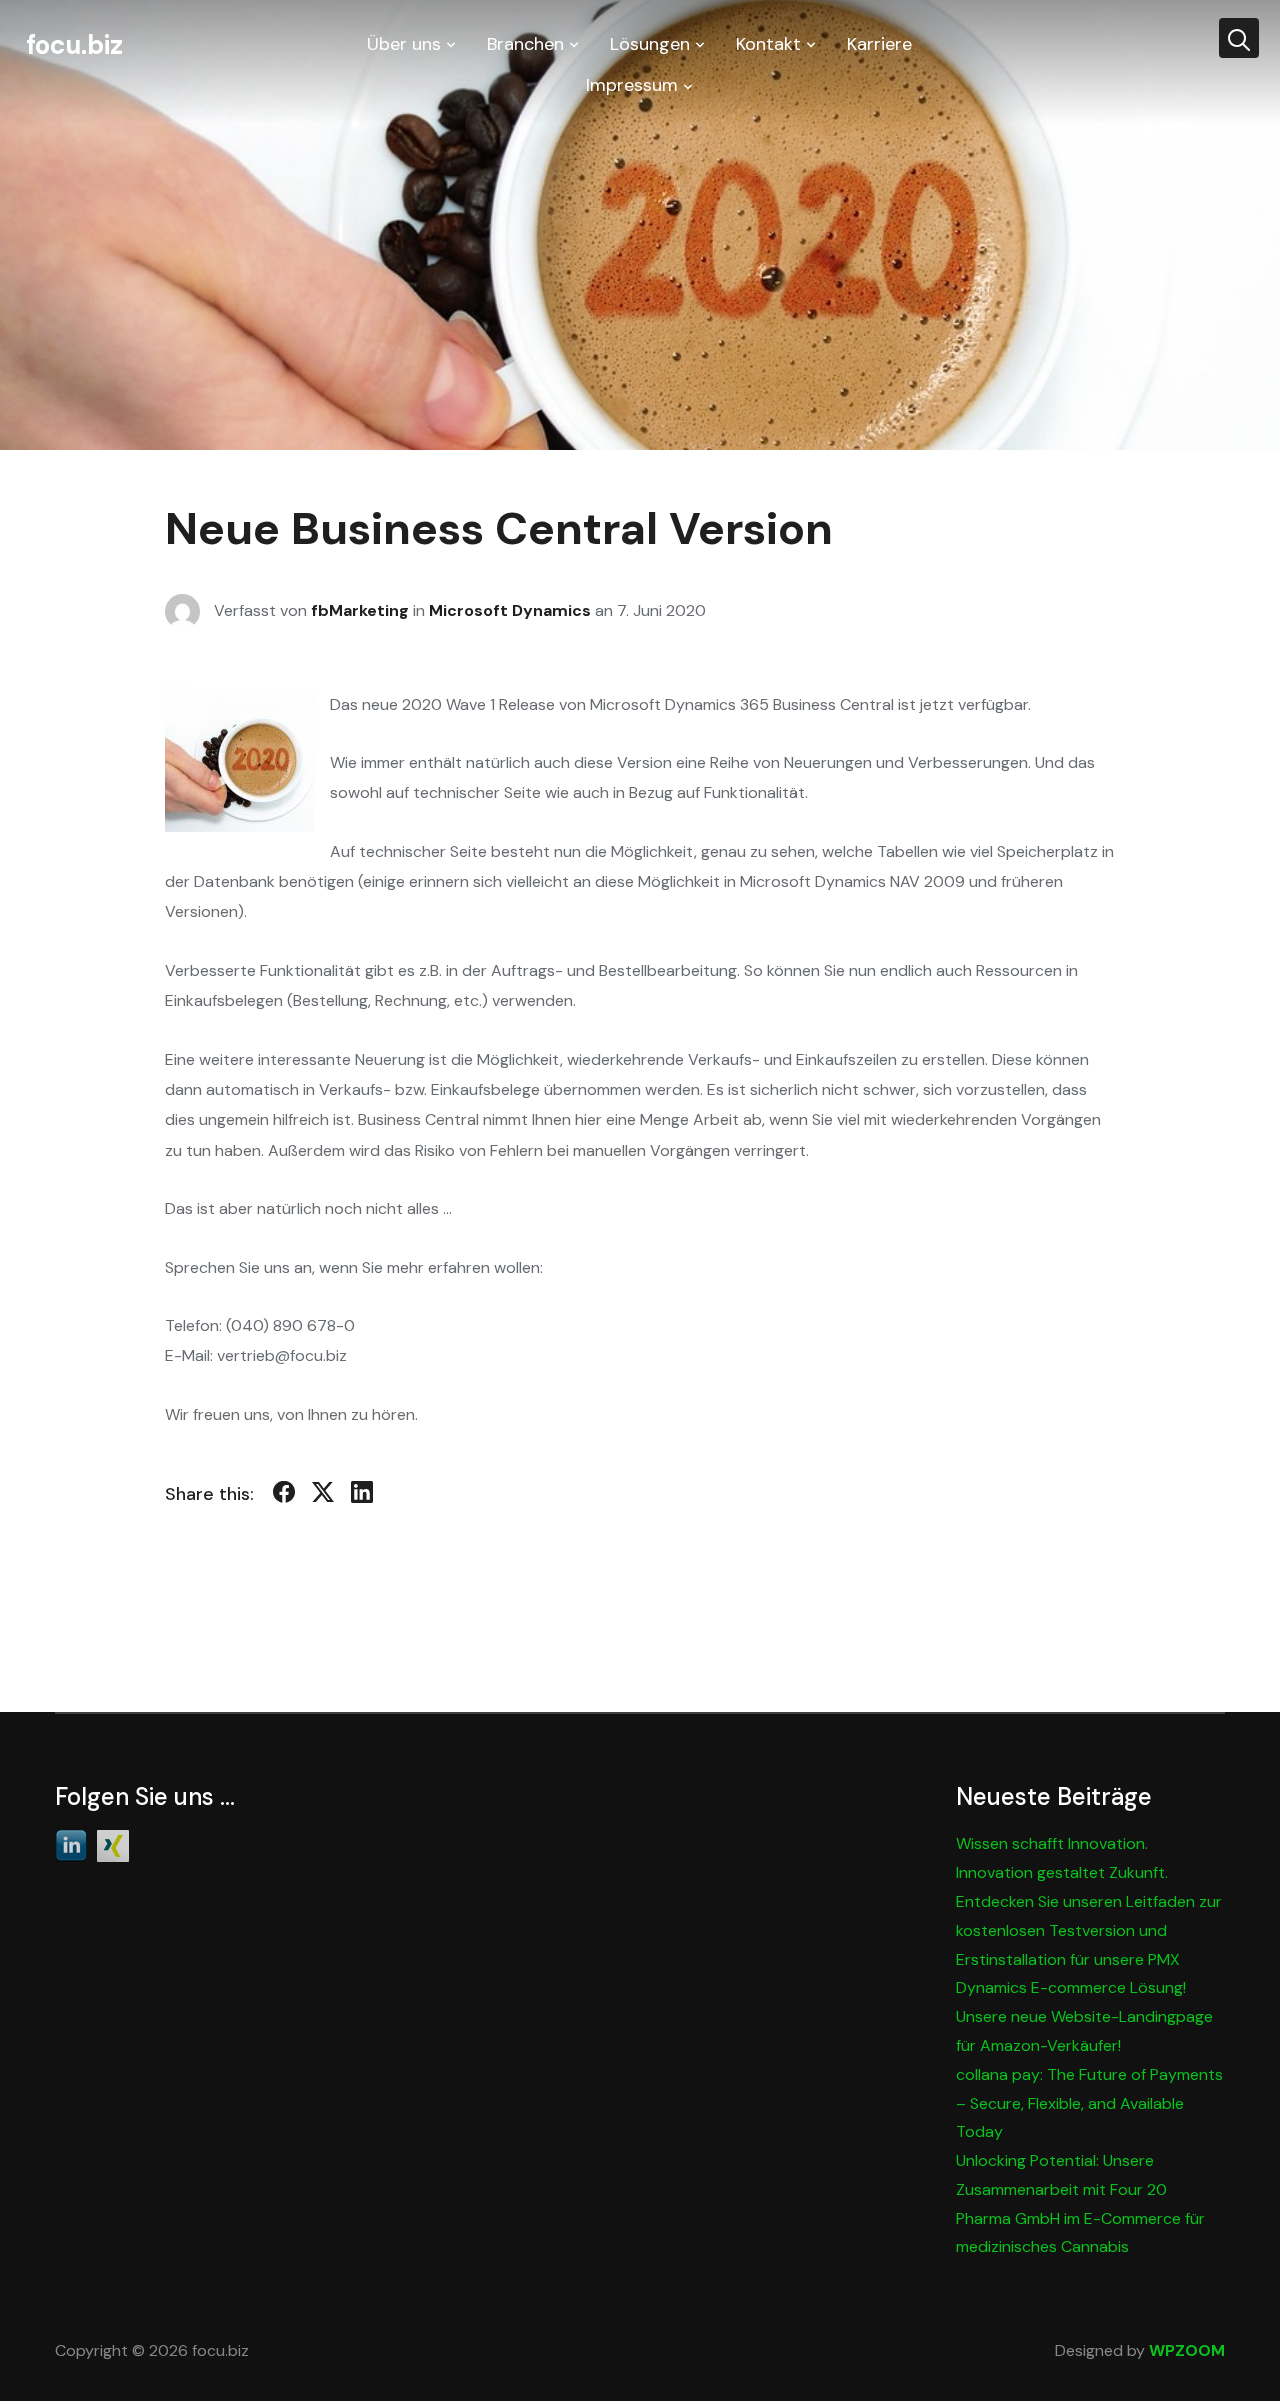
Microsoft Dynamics (510, 609)
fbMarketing (360, 609)
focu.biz (74, 45)
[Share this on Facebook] (284, 1496)
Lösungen (650, 44)
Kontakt (768, 44)
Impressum (632, 85)
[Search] (1239, 38)
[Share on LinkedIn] (362, 1496)
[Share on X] (323, 1496)
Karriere (879, 44)
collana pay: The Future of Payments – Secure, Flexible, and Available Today (1089, 2103)
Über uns (404, 44)
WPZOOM (1187, 2350)
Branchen (525, 44)
